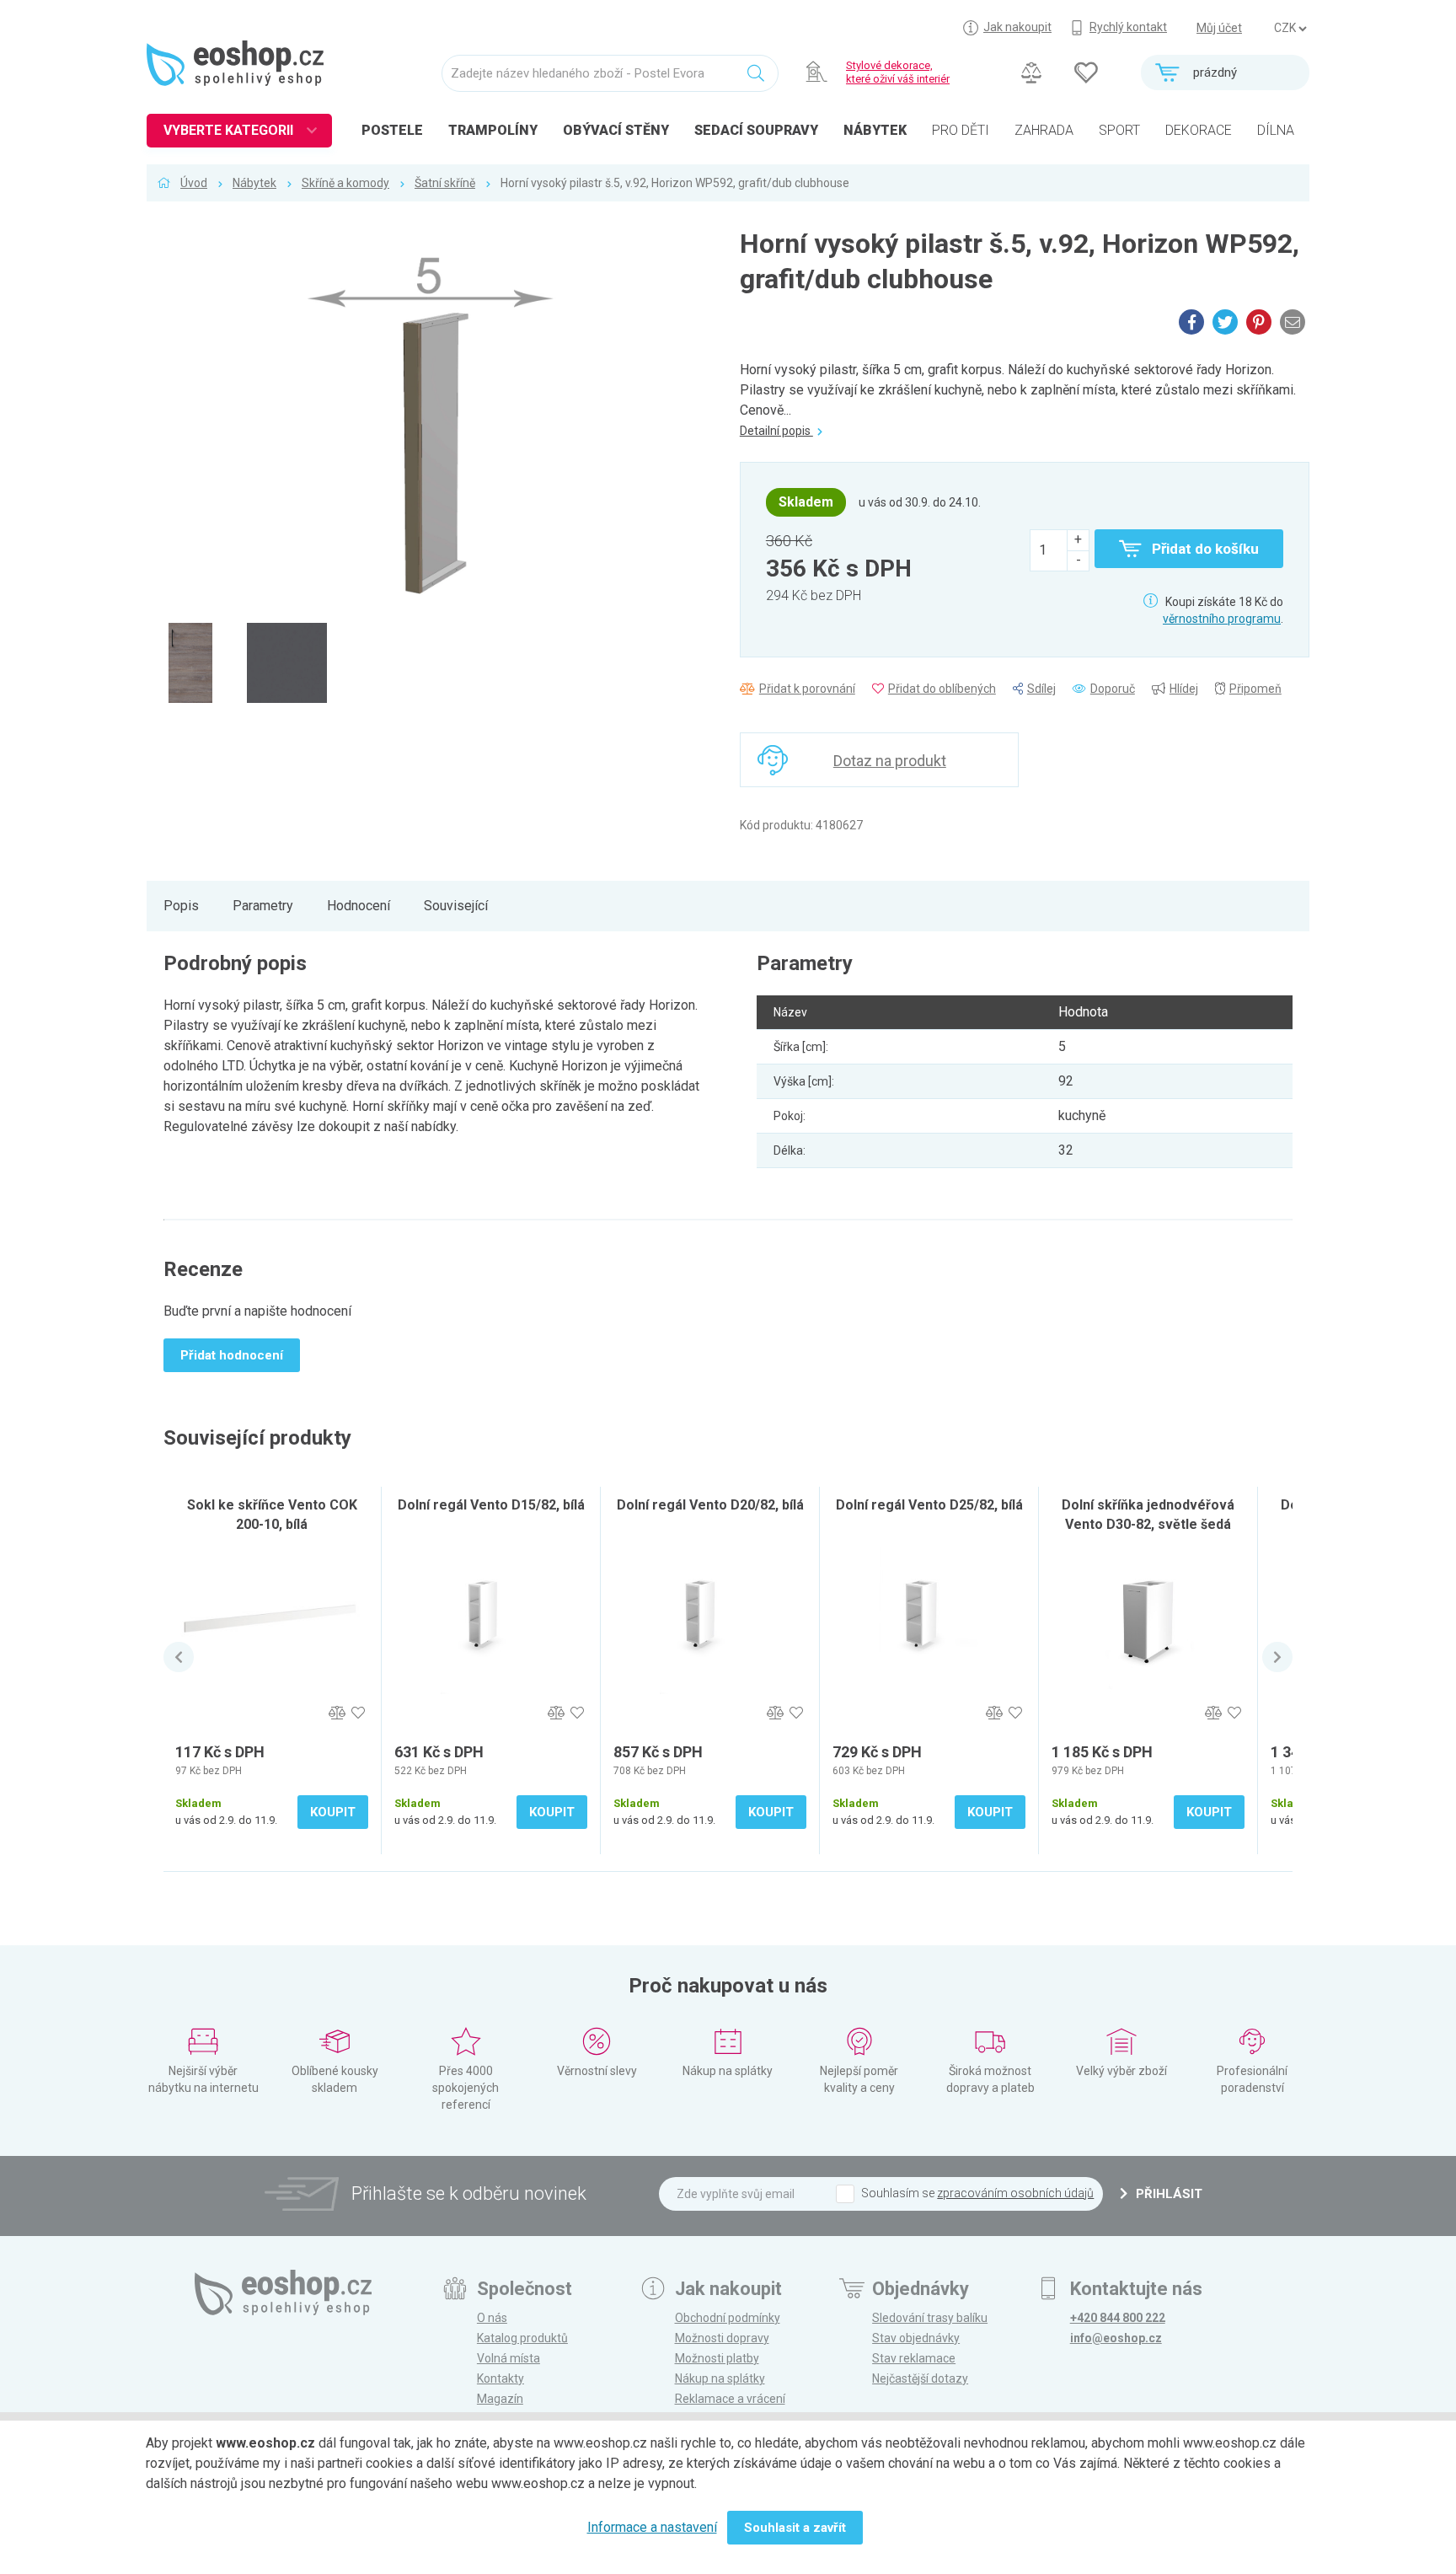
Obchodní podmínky (728, 2318)
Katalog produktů (522, 2338)
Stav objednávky (916, 2338)
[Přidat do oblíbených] (358, 1713)
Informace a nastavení (652, 2527)
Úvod (194, 183)
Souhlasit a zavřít (795, 2528)
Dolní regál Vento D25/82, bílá (929, 1505)
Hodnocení (359, 906)
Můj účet (1219, 28)
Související (456, 906)
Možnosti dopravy (722, 2338)
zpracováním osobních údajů (1015, 2193)
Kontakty (500, 2378)
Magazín (500, 2399)
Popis (181, 906)
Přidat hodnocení (232, 1355)
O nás (492, 2318)
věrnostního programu (1222, 619)
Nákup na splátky (720, 2378)
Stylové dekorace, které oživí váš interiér (898, 72)
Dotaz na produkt (890, 761)
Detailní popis (776, 431)
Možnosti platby (717, 2358)
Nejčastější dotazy (920, 2378)
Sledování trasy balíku (930, 2318)
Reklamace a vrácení (730, 2399)
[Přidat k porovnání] (337, 1713)
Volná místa (509, 2358)
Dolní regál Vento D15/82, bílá (491, 1505)
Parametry (263, 906)
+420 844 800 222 (1118, 2318)
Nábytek (254, 183)
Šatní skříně (445, 183)
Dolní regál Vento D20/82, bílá (710, 1505)
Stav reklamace (914, 2358)
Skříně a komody (345, 183)
